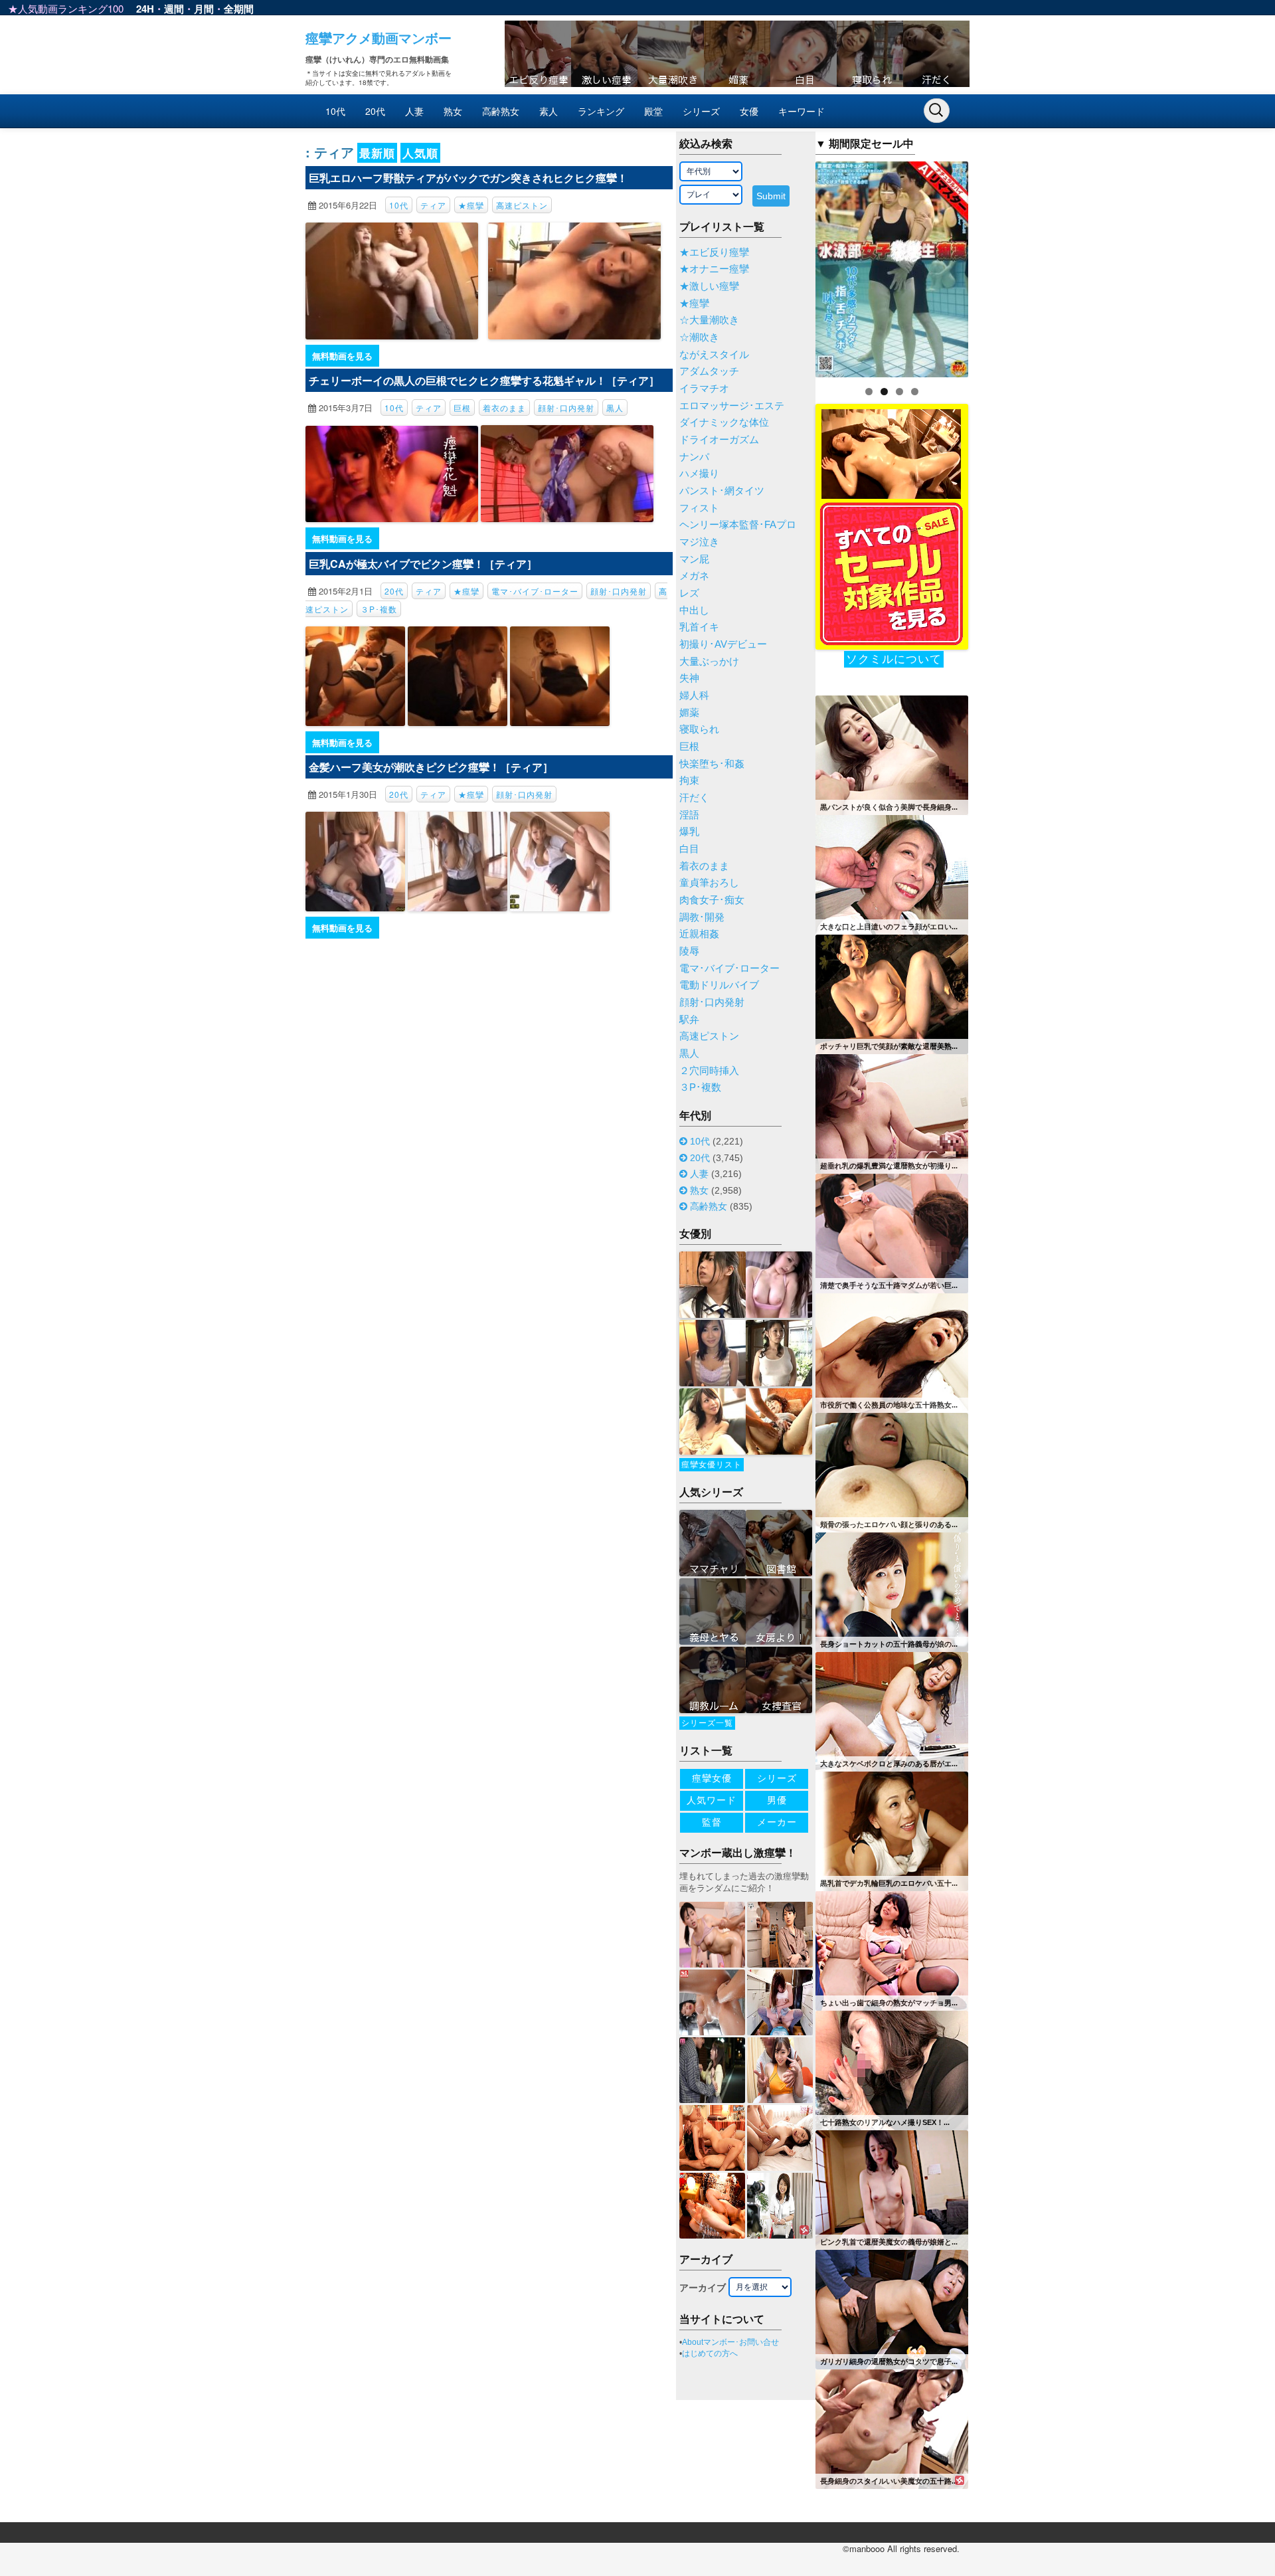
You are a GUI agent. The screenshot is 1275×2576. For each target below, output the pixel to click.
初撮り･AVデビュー (723, 644)
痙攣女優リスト (712, 1465)
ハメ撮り (699, 474)
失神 (689, 678)
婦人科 (694, 695)
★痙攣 (471, 205)
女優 (749, 111)
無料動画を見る (342, 356)
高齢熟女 (501, 111)
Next (991, 266)
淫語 (689, 815)
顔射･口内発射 (566, 408)
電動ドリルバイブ (719, 985)
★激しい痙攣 (709, 286)
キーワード (802, 111)
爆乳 (689, 832)
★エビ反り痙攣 (714, 252)
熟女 (453, 111)
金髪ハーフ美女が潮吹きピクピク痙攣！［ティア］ (431, 767)
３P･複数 (379, 609)
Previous (792, 266)
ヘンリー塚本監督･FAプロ (738, 525)
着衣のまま (504, 408)
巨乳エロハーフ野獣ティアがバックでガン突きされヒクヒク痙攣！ (468, 178)
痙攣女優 (712, 1778)
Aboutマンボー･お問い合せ (730, 2342)
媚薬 (689, 713)
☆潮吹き (699, 337)
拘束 (689, 781)
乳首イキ (699, 627)
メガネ (694, 576)
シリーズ (701, 111)
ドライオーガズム (719, 440)
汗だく (694, 798)
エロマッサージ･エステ (732, 406)
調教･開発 (702, 917)
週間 (174, 9)
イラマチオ (704, 389)
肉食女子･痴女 (712, 900)
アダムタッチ (709, 371)
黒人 (615, 408)
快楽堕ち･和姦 (712, 764)
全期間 (239, 9)
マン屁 (694, 559)
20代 (375, 111)
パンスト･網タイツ (722, 491)
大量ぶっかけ (709, 662)
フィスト (699, 508)
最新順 (377, 153)
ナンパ (694, 457)
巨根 (462, 408)
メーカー (777, 1822)
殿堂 (653, 111)
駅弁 (689, 1020)
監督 (712, 1822)
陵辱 (689, 951)
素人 (549, 111)
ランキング (601, 111)
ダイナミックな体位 (724, 422)
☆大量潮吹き (709, 320)
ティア (433, 205)
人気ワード (712, 1800)
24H (145, 9)
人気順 (420, 153)
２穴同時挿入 (709, 1071)
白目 (689, 849)
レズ (689, 593)
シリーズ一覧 (707, 1723)
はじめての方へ (710, 2353)
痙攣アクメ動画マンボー (379, 38)
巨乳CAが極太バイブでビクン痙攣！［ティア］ (423, 564)
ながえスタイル (714, 355)
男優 (777, 1800)
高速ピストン (522, 205)
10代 (335, 111)
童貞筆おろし (709, 883)
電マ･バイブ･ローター (535, 591)
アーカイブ (703, 2288)
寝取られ (699, 729)
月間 (204, 9)
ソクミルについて (894, 659)
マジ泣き (699, 542)
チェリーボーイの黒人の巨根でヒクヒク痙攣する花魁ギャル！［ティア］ (484, 380)
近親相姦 (699, 934)
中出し (694, 610)
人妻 (414, 111)
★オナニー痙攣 (714, 269)
